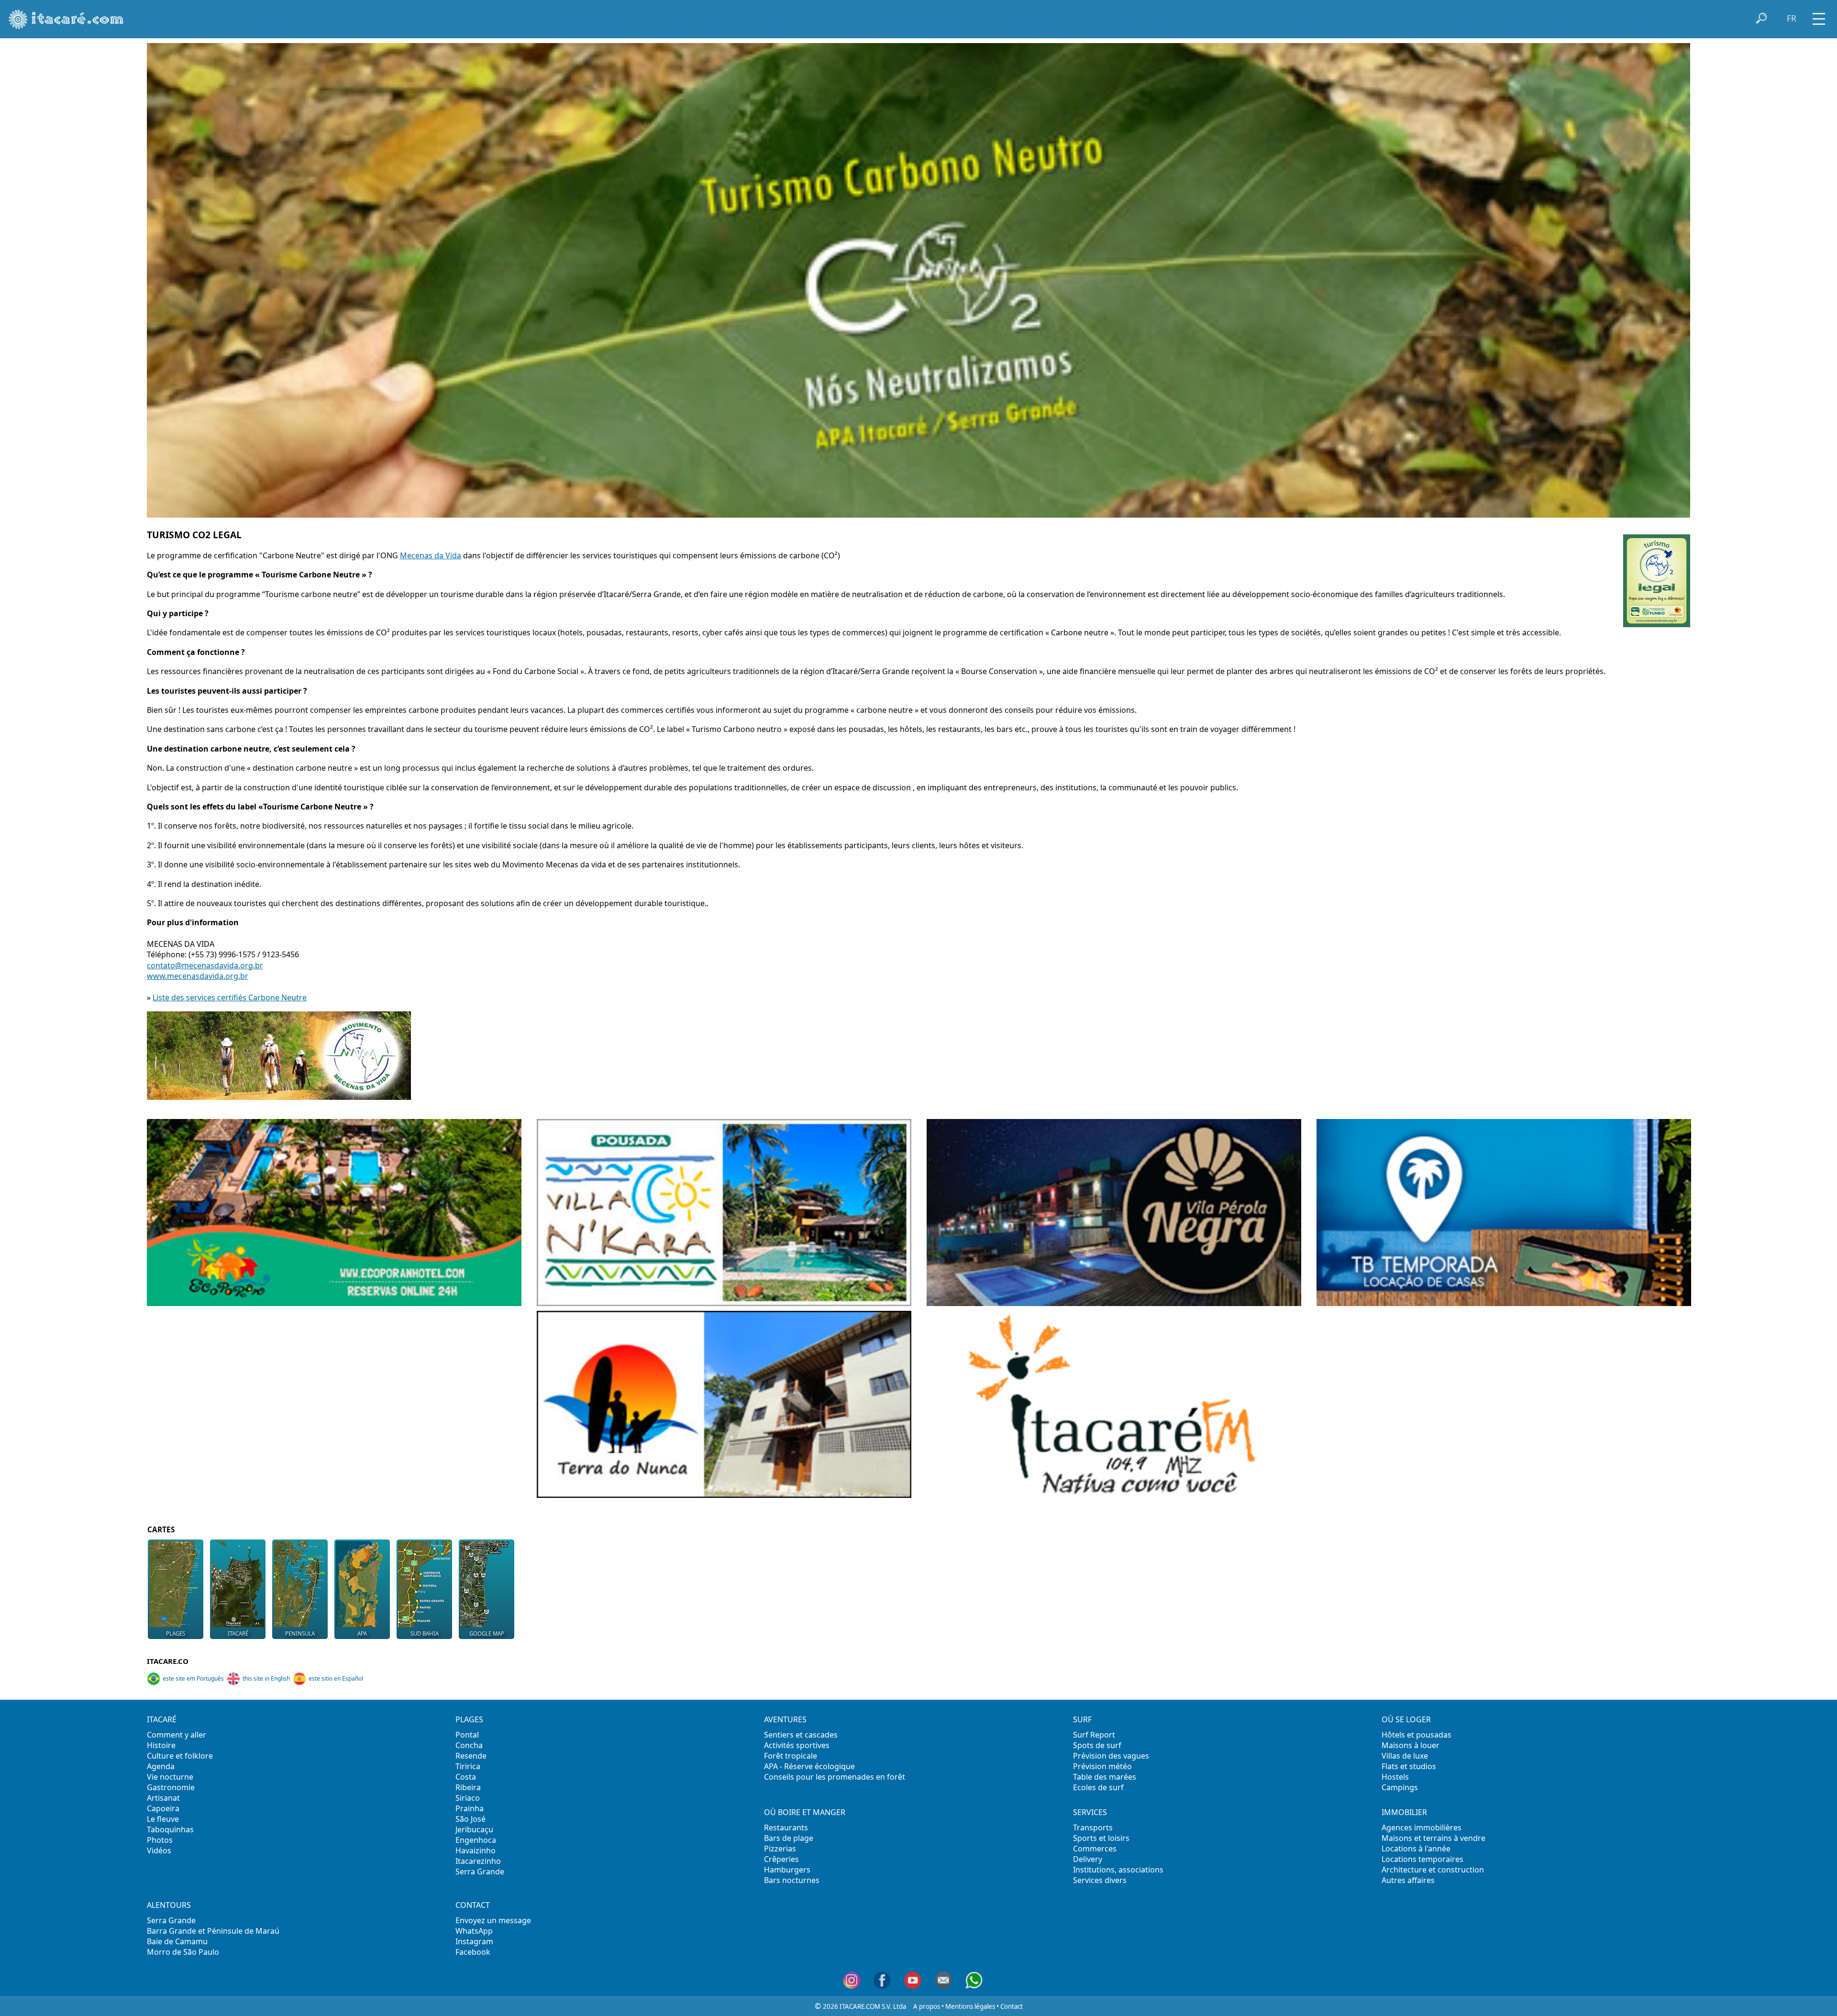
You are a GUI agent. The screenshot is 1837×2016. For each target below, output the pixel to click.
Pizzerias (780, 1849)
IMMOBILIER (1404, 1812)
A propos (927, 2006)
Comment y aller (177, 1735)
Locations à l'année (1416, 1849)
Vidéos (159, 1850)
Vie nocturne (170, 1777)
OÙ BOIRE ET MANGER (805, 1812)
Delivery (1088, 1859)
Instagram (474, 1941)
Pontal (467, 1735)
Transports (1093, 1828)
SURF (1082, 1719)
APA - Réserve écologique (809, 1766)
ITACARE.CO (168, 1661)
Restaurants (786, 1828)
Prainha (470, 1808)
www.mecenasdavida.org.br (198, 976)
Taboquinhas (170, 1829)
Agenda (161, 1766)
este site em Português (193, 1678)
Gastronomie (171, 1787)
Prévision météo (1102, 1766)
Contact (1012, 2006)
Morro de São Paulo (183, 1952)
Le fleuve (163, 1819)
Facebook (473, 1952)
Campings (1400, 1787)
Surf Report (1094, 1735)
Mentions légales (970, 2006)
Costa (466, 1777)
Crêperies (781, 1859)
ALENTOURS (169, 1905)
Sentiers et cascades (801, 1735)
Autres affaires (1408, 1880)
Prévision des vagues (1111, 1756)
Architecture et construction (1433, 1870)
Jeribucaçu (474, 1829)
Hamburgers (787, 1870)
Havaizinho (476, 1850)
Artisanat (163, 1798)
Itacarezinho (478, 1861)
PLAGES (469, 1719)
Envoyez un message (493, 1920)
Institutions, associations (1118, 1870)
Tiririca (468, 1766)
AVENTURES (785, 1719)
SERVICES (1090, 1812)
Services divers (1100, 1880)
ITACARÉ (162, 1719)
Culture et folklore (180, 1756)
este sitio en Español (336, 1678)
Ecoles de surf (1098, 1787)
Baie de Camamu (177, 1941)
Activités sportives (797, 1745)
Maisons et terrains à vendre (1433, 1838)
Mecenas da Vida (431, 555)
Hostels (1395, 1777)
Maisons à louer (1411, 1745)
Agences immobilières (1422, 1828)
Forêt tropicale (791, 1756)
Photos (160, 1840)
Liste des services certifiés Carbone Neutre (230, 997)
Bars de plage (789, 1838)
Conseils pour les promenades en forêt (835, 1777)
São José (470, 1819)
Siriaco (468, 1798)
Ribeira (468, 1787)
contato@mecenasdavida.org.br (205, 965)
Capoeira (163, 1808)
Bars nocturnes (792, 1880)
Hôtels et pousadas (1416, 1735)
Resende (471, 1756)
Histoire (161, 1745)
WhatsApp (474, 1931)
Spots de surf (1097, 1745)
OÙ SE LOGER (1406, 1719)
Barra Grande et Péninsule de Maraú (213, 1931)
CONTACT (473, 1905)
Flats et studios (1409, 1766)
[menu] (1819, 16)
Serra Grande (480, 1872)
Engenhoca (476, 1840)
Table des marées (1105, 1777)
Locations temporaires (1422, 1859)
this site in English (266, 1678)
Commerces (1095, 1849)
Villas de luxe (1405, 1756)
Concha (469, 1745)
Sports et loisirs (1101, 1838)
